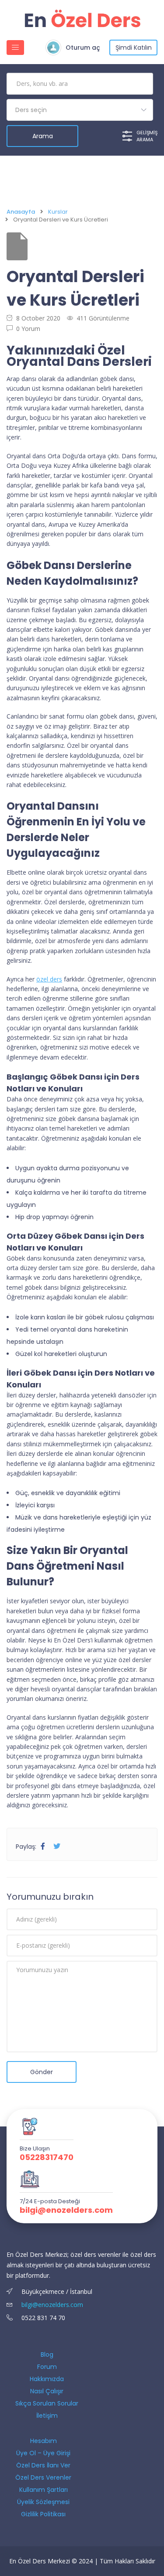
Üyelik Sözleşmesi (43, 2502)
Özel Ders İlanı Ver (43, 2465)
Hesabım (44, 2441)
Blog (47, 2355)
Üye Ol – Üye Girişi (43, 2453)
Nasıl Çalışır (47, 2391)
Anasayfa (21, 212)
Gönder (42, 2072)
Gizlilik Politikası (43, 2514)
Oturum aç (83, 48)
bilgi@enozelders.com (66, 2210)
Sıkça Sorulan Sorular (47, 2403)
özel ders (49, 979)
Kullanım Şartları (44, 2490)
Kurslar (58, 212)
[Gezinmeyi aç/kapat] (15, 48)
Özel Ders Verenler (43, 2477)
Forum (47, 2367)
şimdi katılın (134, 48)
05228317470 (47, 2157)
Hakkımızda (47, 2379)
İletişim (47, 2416)
